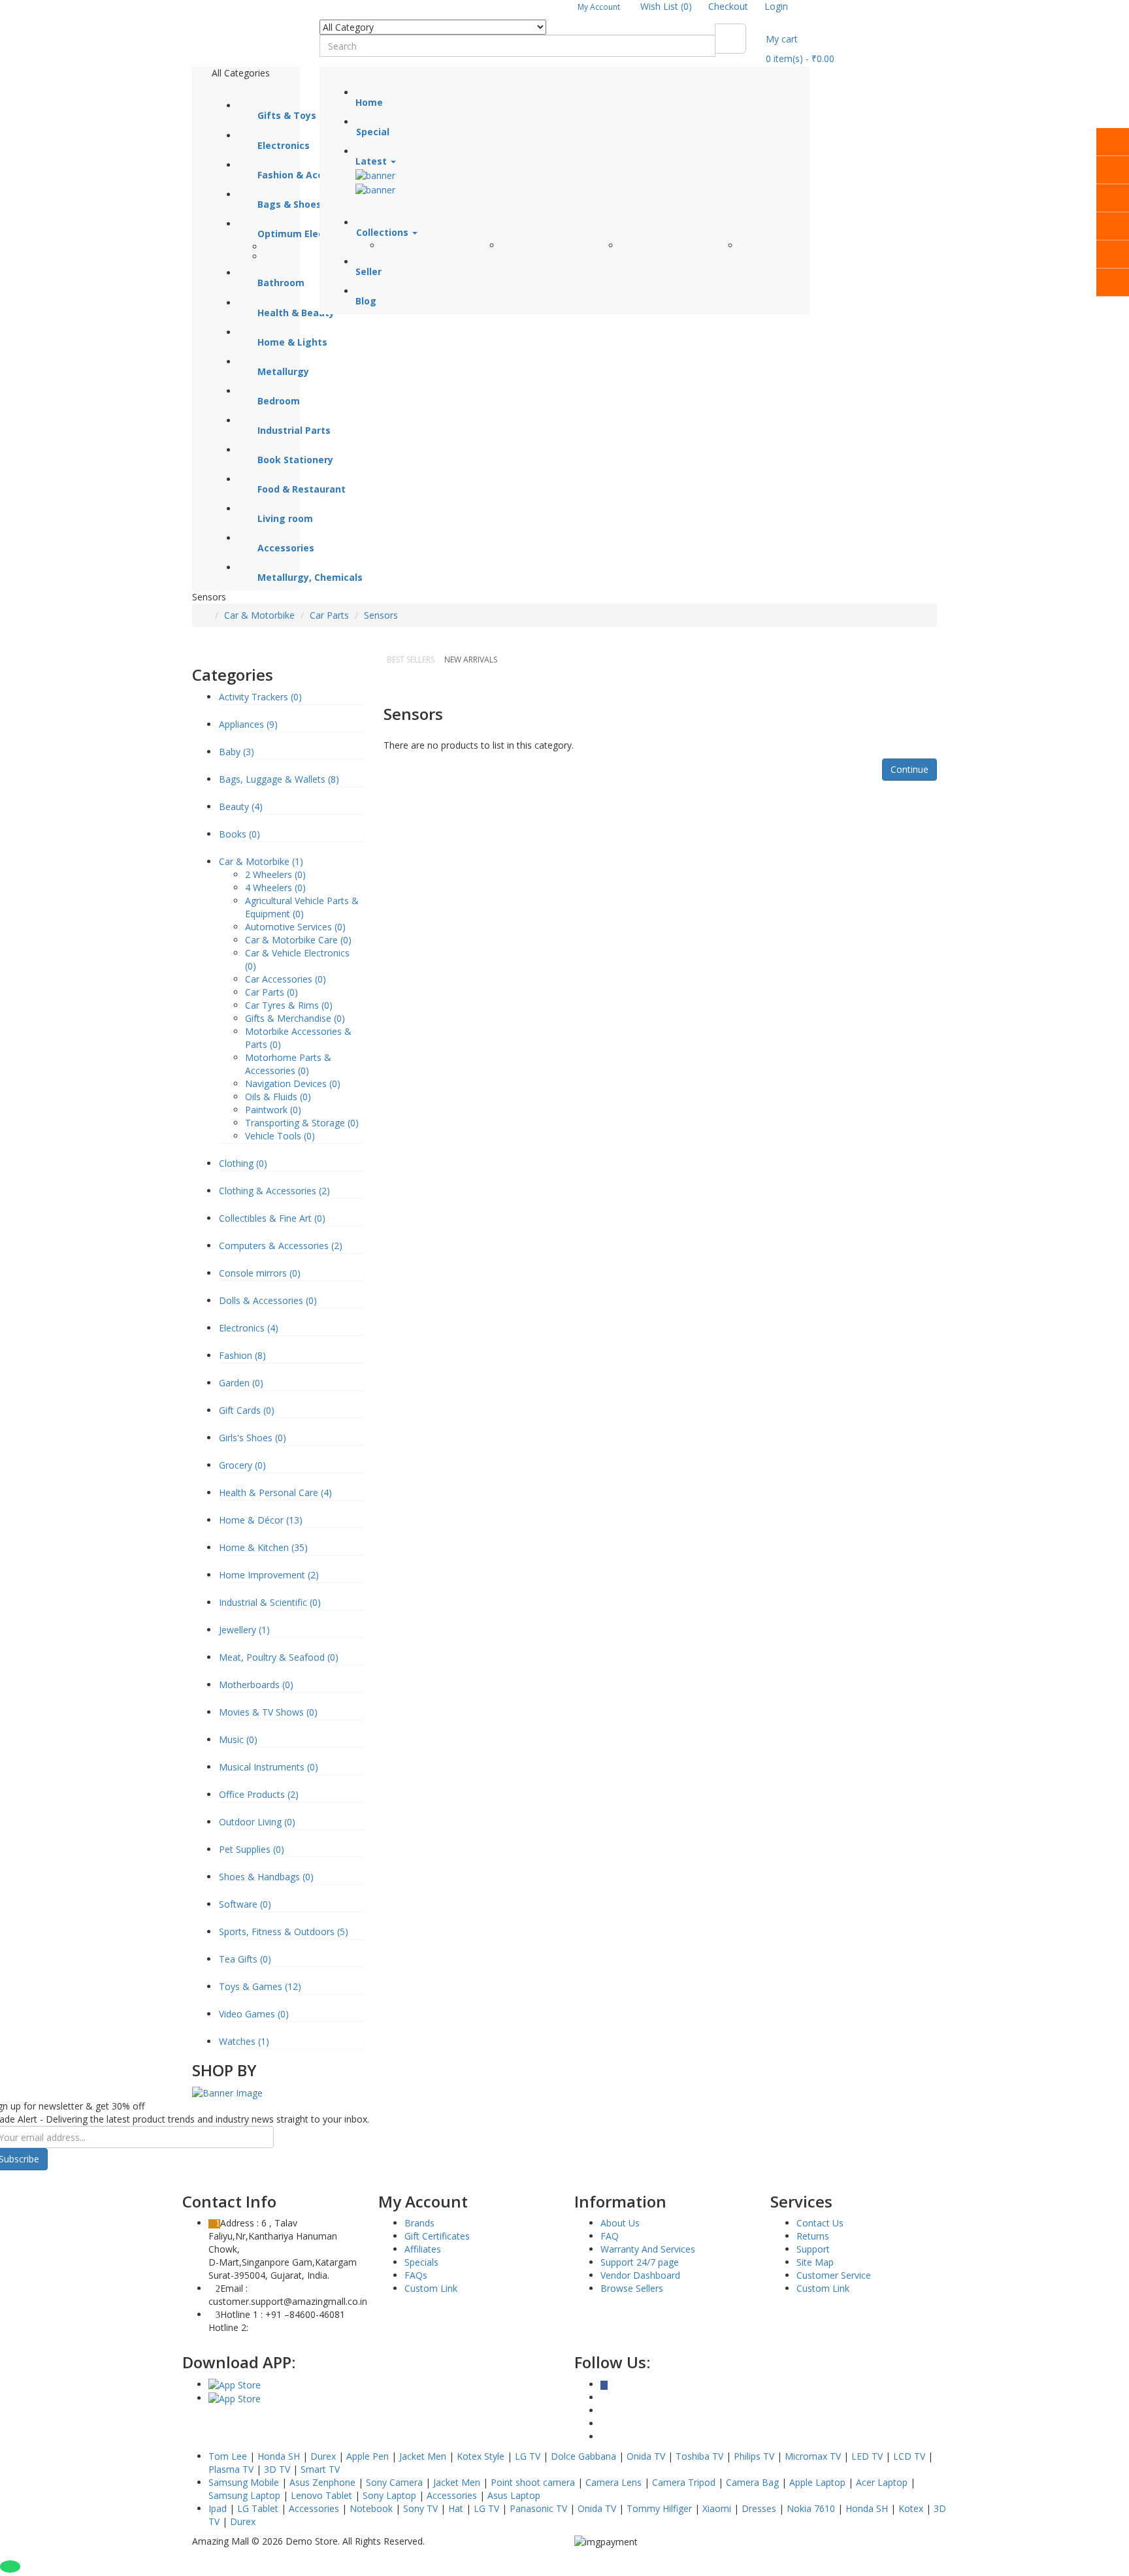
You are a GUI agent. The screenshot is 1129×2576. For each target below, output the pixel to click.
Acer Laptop (882, 2482)
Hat (456, 2508)
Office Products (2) (259, 1794)
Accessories (452, 2495)
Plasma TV (231, 2469)
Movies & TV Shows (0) (268, 1712)
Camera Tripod (684, 2482)
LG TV (528, 2456)
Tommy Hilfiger (659, 2508)
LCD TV (909, 2456)
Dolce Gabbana (583, 2456)
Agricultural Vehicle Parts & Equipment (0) (302, 907)
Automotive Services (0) (295, 927)
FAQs (416, 2275)
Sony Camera (394, 2482)
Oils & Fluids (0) (278, 1097)
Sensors (381, 615)
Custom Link (431, 2288)
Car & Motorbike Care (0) (298, 940)
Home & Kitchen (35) (263, 1547)
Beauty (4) (241, 807)
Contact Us (820, 2223)
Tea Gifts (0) (245, 1959)
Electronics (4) (249, 1328)
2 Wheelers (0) (275, 874)
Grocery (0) (242, 1465)
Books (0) (239, 834)
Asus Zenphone (322, 2482)
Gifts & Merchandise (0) (295, 1018)
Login (776, 6)
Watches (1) (244, 2041)
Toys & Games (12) (260, 1986)
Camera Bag (752, 2482)
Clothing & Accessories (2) (274, 1191)
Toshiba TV (699, 2456)
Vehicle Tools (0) (280, 1136)
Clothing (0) (243, 1163)
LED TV (867, 2456)
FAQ (610, 2236)
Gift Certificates (437, 2236)
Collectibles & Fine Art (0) (272, 1218)
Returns (813, 2236)
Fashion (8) (242, 1355)
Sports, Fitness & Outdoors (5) (284, 1932)
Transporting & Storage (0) (302, 1123)
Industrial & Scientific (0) (270, 1602)
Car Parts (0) (271, 992)
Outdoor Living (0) (257, 1822)
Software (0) (245, 1904)
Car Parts (329, 615)
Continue (909, 769)
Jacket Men (423, 2456)
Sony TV (420, 2508)
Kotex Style (481, 2456)
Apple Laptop (817, 2482)
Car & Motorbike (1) (261, 861)
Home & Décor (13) (261, 1520)
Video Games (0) (254, 2014)
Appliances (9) (248, 724)
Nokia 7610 (811, 2508)
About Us (620, 2223)
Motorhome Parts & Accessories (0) (288, 1064)
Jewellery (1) (244, 1630)
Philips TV (754, 2456)
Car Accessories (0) (286, 979)
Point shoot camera (533, 2482)
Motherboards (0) (256, 1685)
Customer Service (834, 2275)
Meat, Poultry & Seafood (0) (279, 1657)
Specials (421, 2262)
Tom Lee (228, 2456)
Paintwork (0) (273, 1110)
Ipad (218, 2508)
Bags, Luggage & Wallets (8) (279, 779)
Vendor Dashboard (640, 2275)
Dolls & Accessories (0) (268, 1300)
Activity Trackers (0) (260, 697)
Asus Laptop (514, 2495)
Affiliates (423, 2249)
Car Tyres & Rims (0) (289, 1005)
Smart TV (320, 2469)
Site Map (815, 2262)
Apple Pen (368, 2456)
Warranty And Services (648, 2249)
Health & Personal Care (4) (275, 1492)
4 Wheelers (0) (275, 888)
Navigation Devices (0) (293, 1084)
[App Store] (235, 2384)
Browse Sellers (632, 2288)
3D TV (277, 2469)
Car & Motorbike (259, 615)
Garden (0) (241, 1383)
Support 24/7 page (640, 2262)
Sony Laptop (389, 2495)
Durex (323, 2456)
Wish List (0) (666, 6)
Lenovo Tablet (321, 2495)
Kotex (911, 2508)
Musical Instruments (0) (269, 1767)
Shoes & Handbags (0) (266, 1877)
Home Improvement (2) (269, 1575)
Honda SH (279, 2456)
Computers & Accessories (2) (281, 1246)
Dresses (759, 2508)
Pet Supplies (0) (252, 1849)
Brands (419, 2223)
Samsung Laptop (244, 2495)
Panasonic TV (538, 2508)
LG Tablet (258, 2508)
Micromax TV (813, 2456)
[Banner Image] (227, 2092)
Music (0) (238, 1739)
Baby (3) (237, 752)
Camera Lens (614, 2482)
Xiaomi (717, 2508)
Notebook (371, 2508)
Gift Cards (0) (247, 1410)
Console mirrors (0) (260, 1273)
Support (813, 2249)
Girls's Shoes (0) (253, 1438)
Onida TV (646, 2456)
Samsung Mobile (244, 2482)
